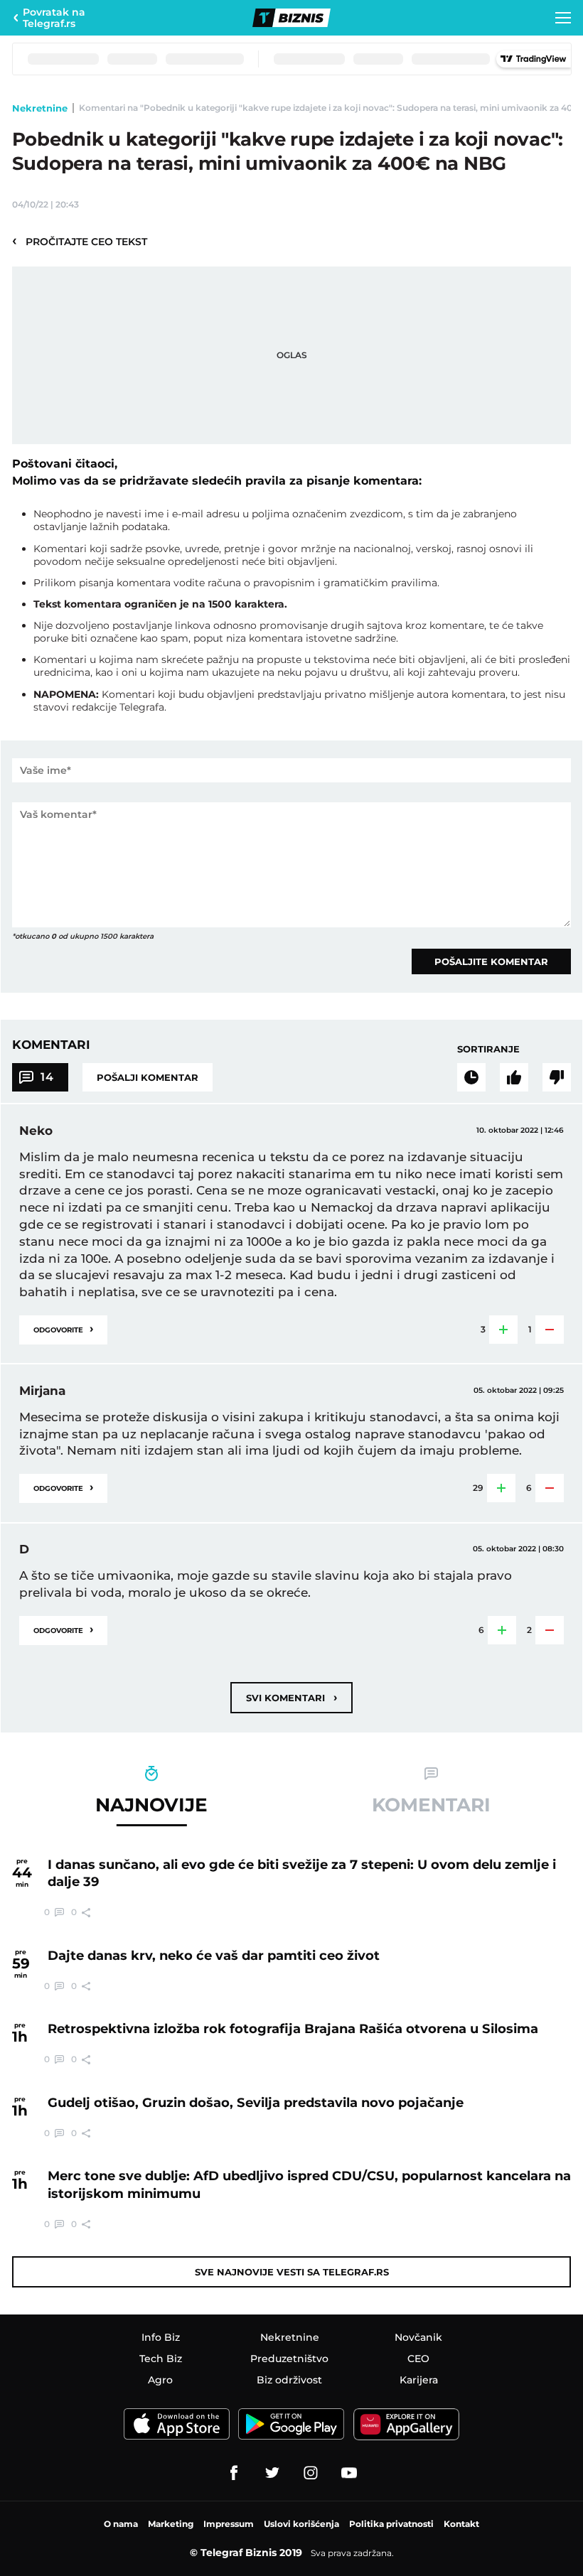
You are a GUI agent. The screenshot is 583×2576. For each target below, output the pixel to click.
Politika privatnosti (391, 2524)
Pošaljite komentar (491, 961)
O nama (121, 2524)
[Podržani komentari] (514, 1077)
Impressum (229, 2524)
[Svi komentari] (471, 1077)
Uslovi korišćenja (301, 2524)
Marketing (171, 2524)
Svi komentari (291, 1697)
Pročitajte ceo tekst (80, 241)
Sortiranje (488, 1049)
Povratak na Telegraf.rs (54, 18)
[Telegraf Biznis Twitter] (272, 2473)
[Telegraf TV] (349, 2473)
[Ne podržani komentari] (557, 1077)
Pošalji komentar (148, 1077)
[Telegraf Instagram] (311, 2473)
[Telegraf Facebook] (234, 2473)
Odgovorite (63, 1329)
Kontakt (461, 2524)
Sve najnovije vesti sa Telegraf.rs (292, 2272)
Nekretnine (40, 108)
